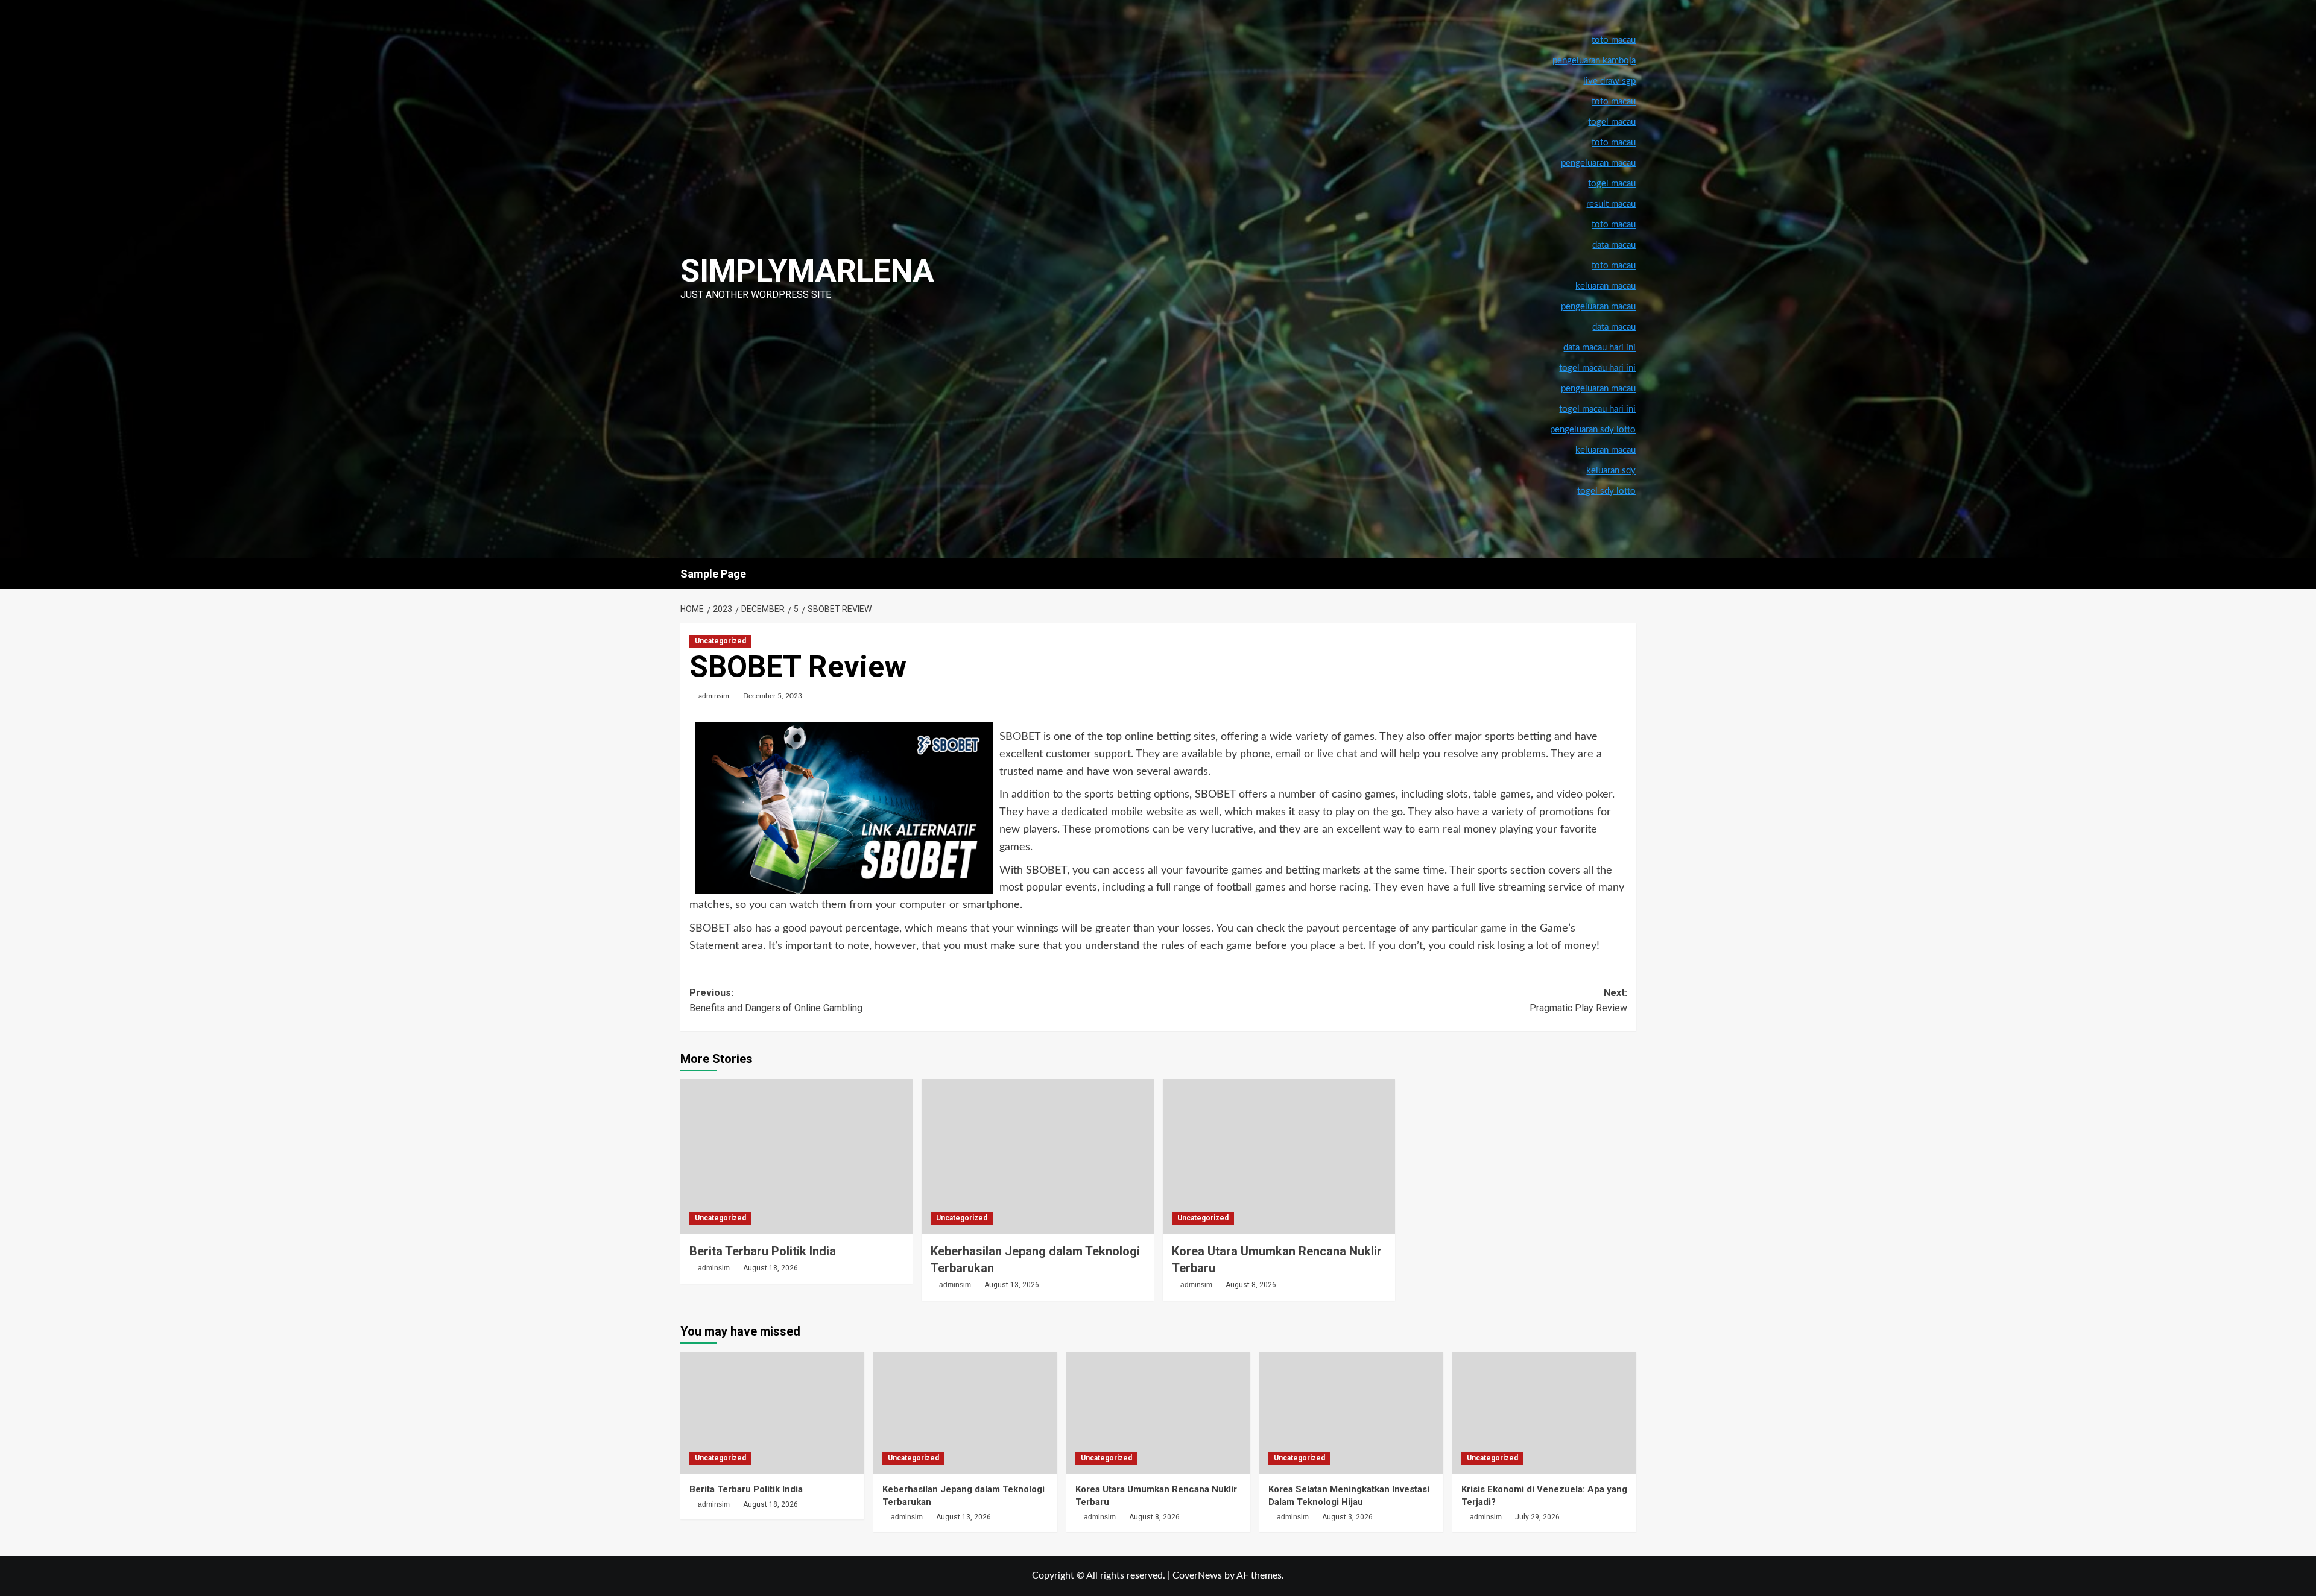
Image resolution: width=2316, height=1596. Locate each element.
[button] (1629, 574)
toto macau (1614, 266)
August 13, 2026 (1012, 1285)
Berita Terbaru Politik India (763, 1251)
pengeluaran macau (1598, 307)
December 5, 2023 (773, 696)
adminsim (714, 696)
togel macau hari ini (1597, 409)
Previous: (776, 1001)
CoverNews (1197, 1575)
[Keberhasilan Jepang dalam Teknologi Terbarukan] (1038, 1157)
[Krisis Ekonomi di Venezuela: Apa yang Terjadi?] (1544, 1413)
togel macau (1612, 184)
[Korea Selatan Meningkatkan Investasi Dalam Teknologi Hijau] (1351, 1413)
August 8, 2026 (1251, 1285)
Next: (1578, 1001)
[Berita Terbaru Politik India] (796, 1157)
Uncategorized (720, 641)
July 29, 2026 (1537, 1517)
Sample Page (713, 574)
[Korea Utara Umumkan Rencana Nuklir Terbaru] (1279, 1157)
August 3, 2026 (1347, 1517)
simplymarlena (807, 271)
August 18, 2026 (770, 1268)
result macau (1611, 204)
